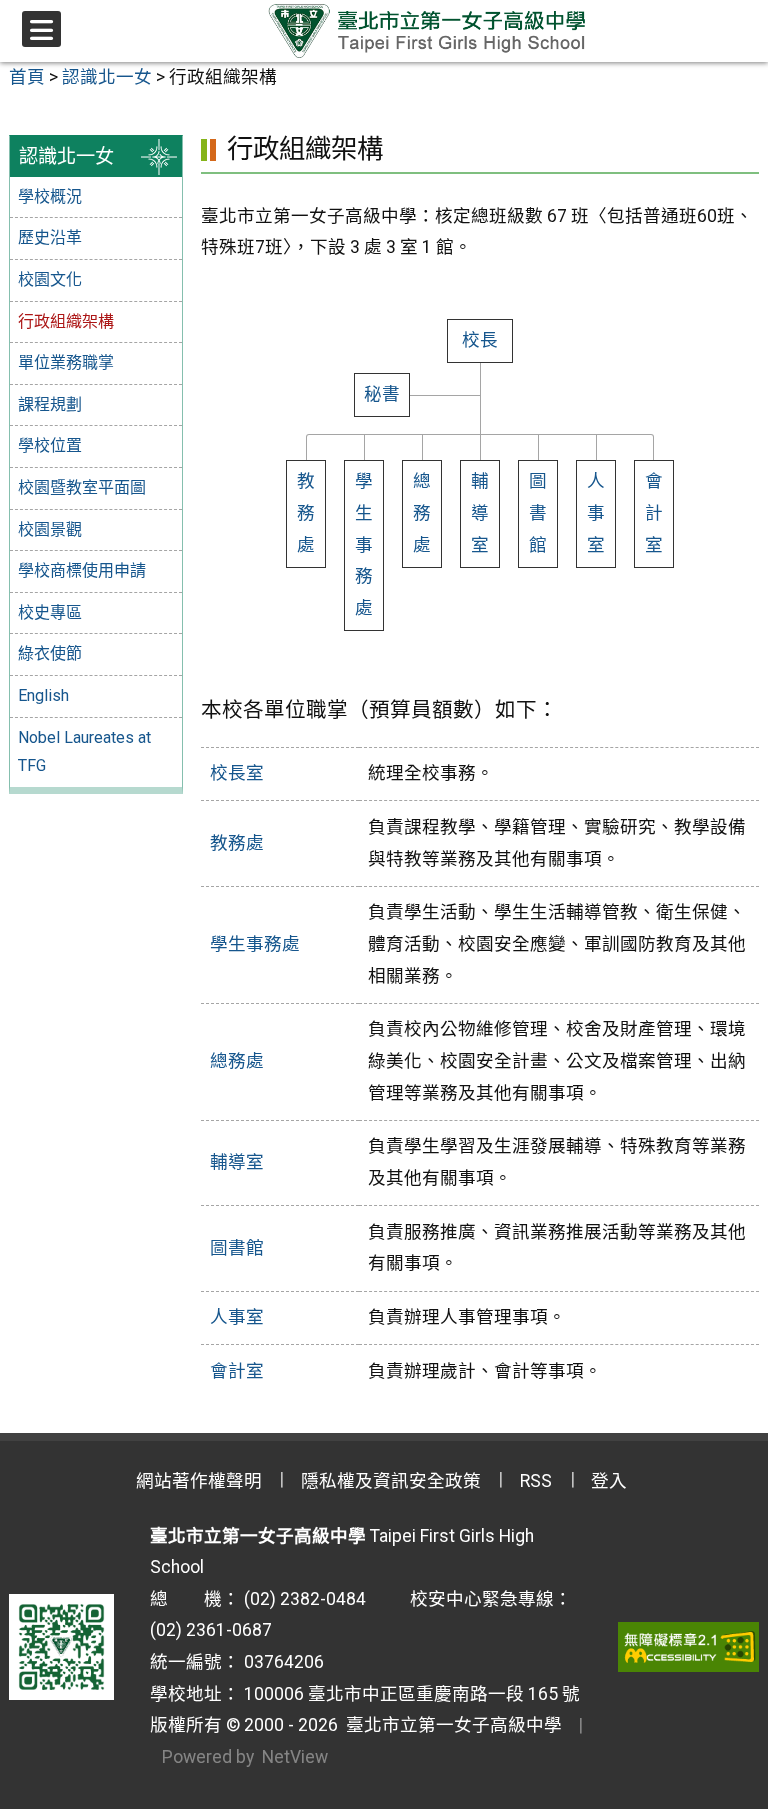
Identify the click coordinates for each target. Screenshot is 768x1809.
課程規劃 (50, 404)
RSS (536, 1481)
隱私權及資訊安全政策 (391, 1481)
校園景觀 (50, 529)
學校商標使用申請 (82, 570)
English (43, 695)
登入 (609, 1481)
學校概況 (50, 196)
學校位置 (50, 445)
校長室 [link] (237, 773)
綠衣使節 (50, 653)
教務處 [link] (306, 512)
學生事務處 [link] (364, 544)
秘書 (382, 394)
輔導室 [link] (480, 512)
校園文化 (50, 279)
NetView (295, 1757)
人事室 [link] (596, 512)
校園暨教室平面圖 (82, 487)
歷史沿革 (50, 237)
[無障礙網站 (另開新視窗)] (688, 1647)
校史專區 (50, 612)
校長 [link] (480, 340)
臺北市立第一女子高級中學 (450, 1725)
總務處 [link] (422, 512)
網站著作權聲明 (199, 1481)
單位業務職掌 (66, 362)
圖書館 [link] (237, 1248)
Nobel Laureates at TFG (84, 752)
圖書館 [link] (538, 512)
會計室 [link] (654, 512)
